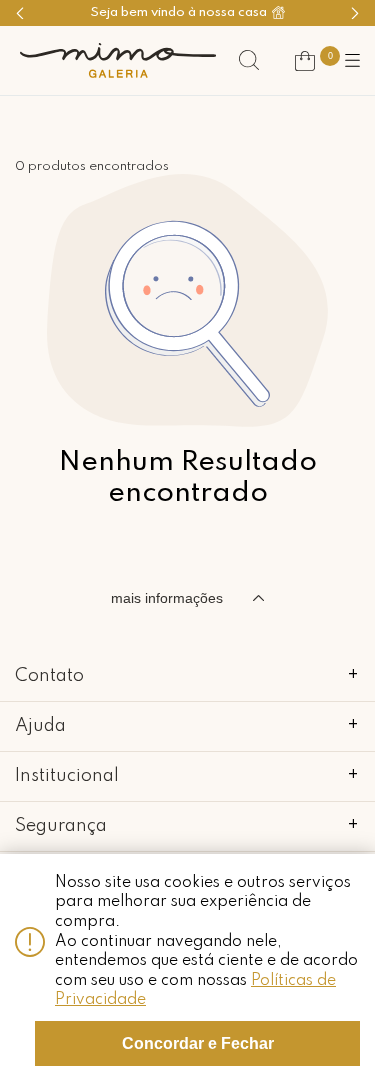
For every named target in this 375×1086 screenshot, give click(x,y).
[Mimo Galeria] (118, 60)
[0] (305, 61)
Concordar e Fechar (198, 1043)
